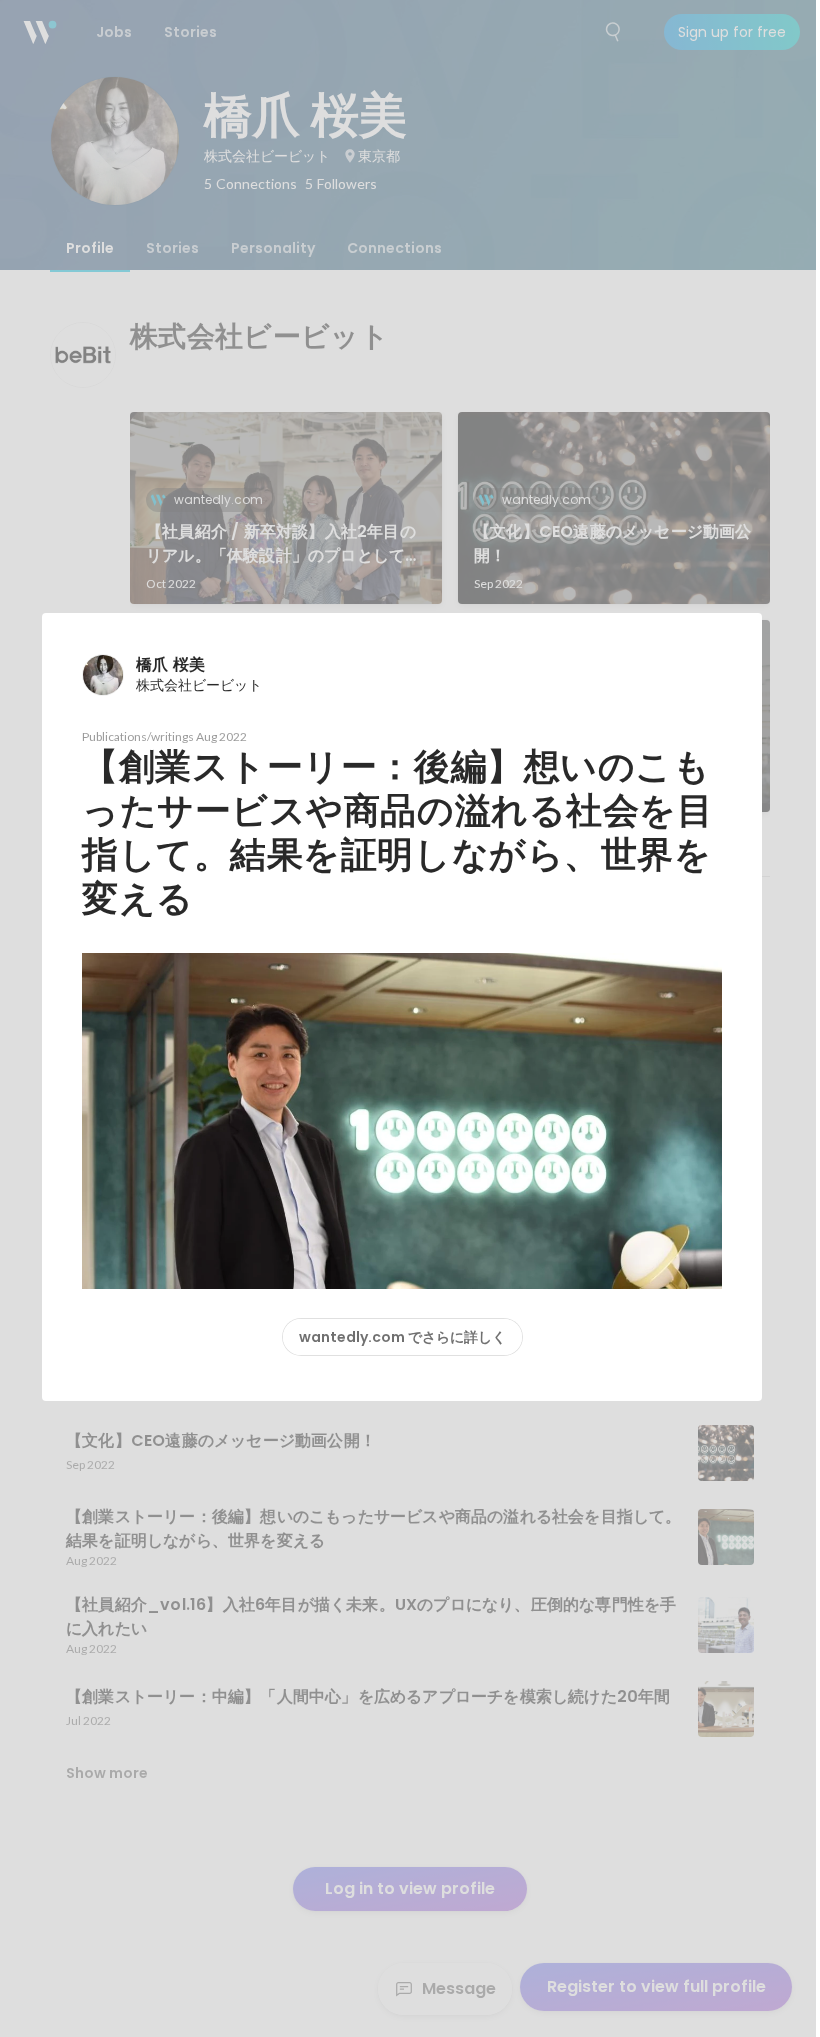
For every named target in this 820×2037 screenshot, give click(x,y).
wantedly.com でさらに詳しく (402, 1337)
